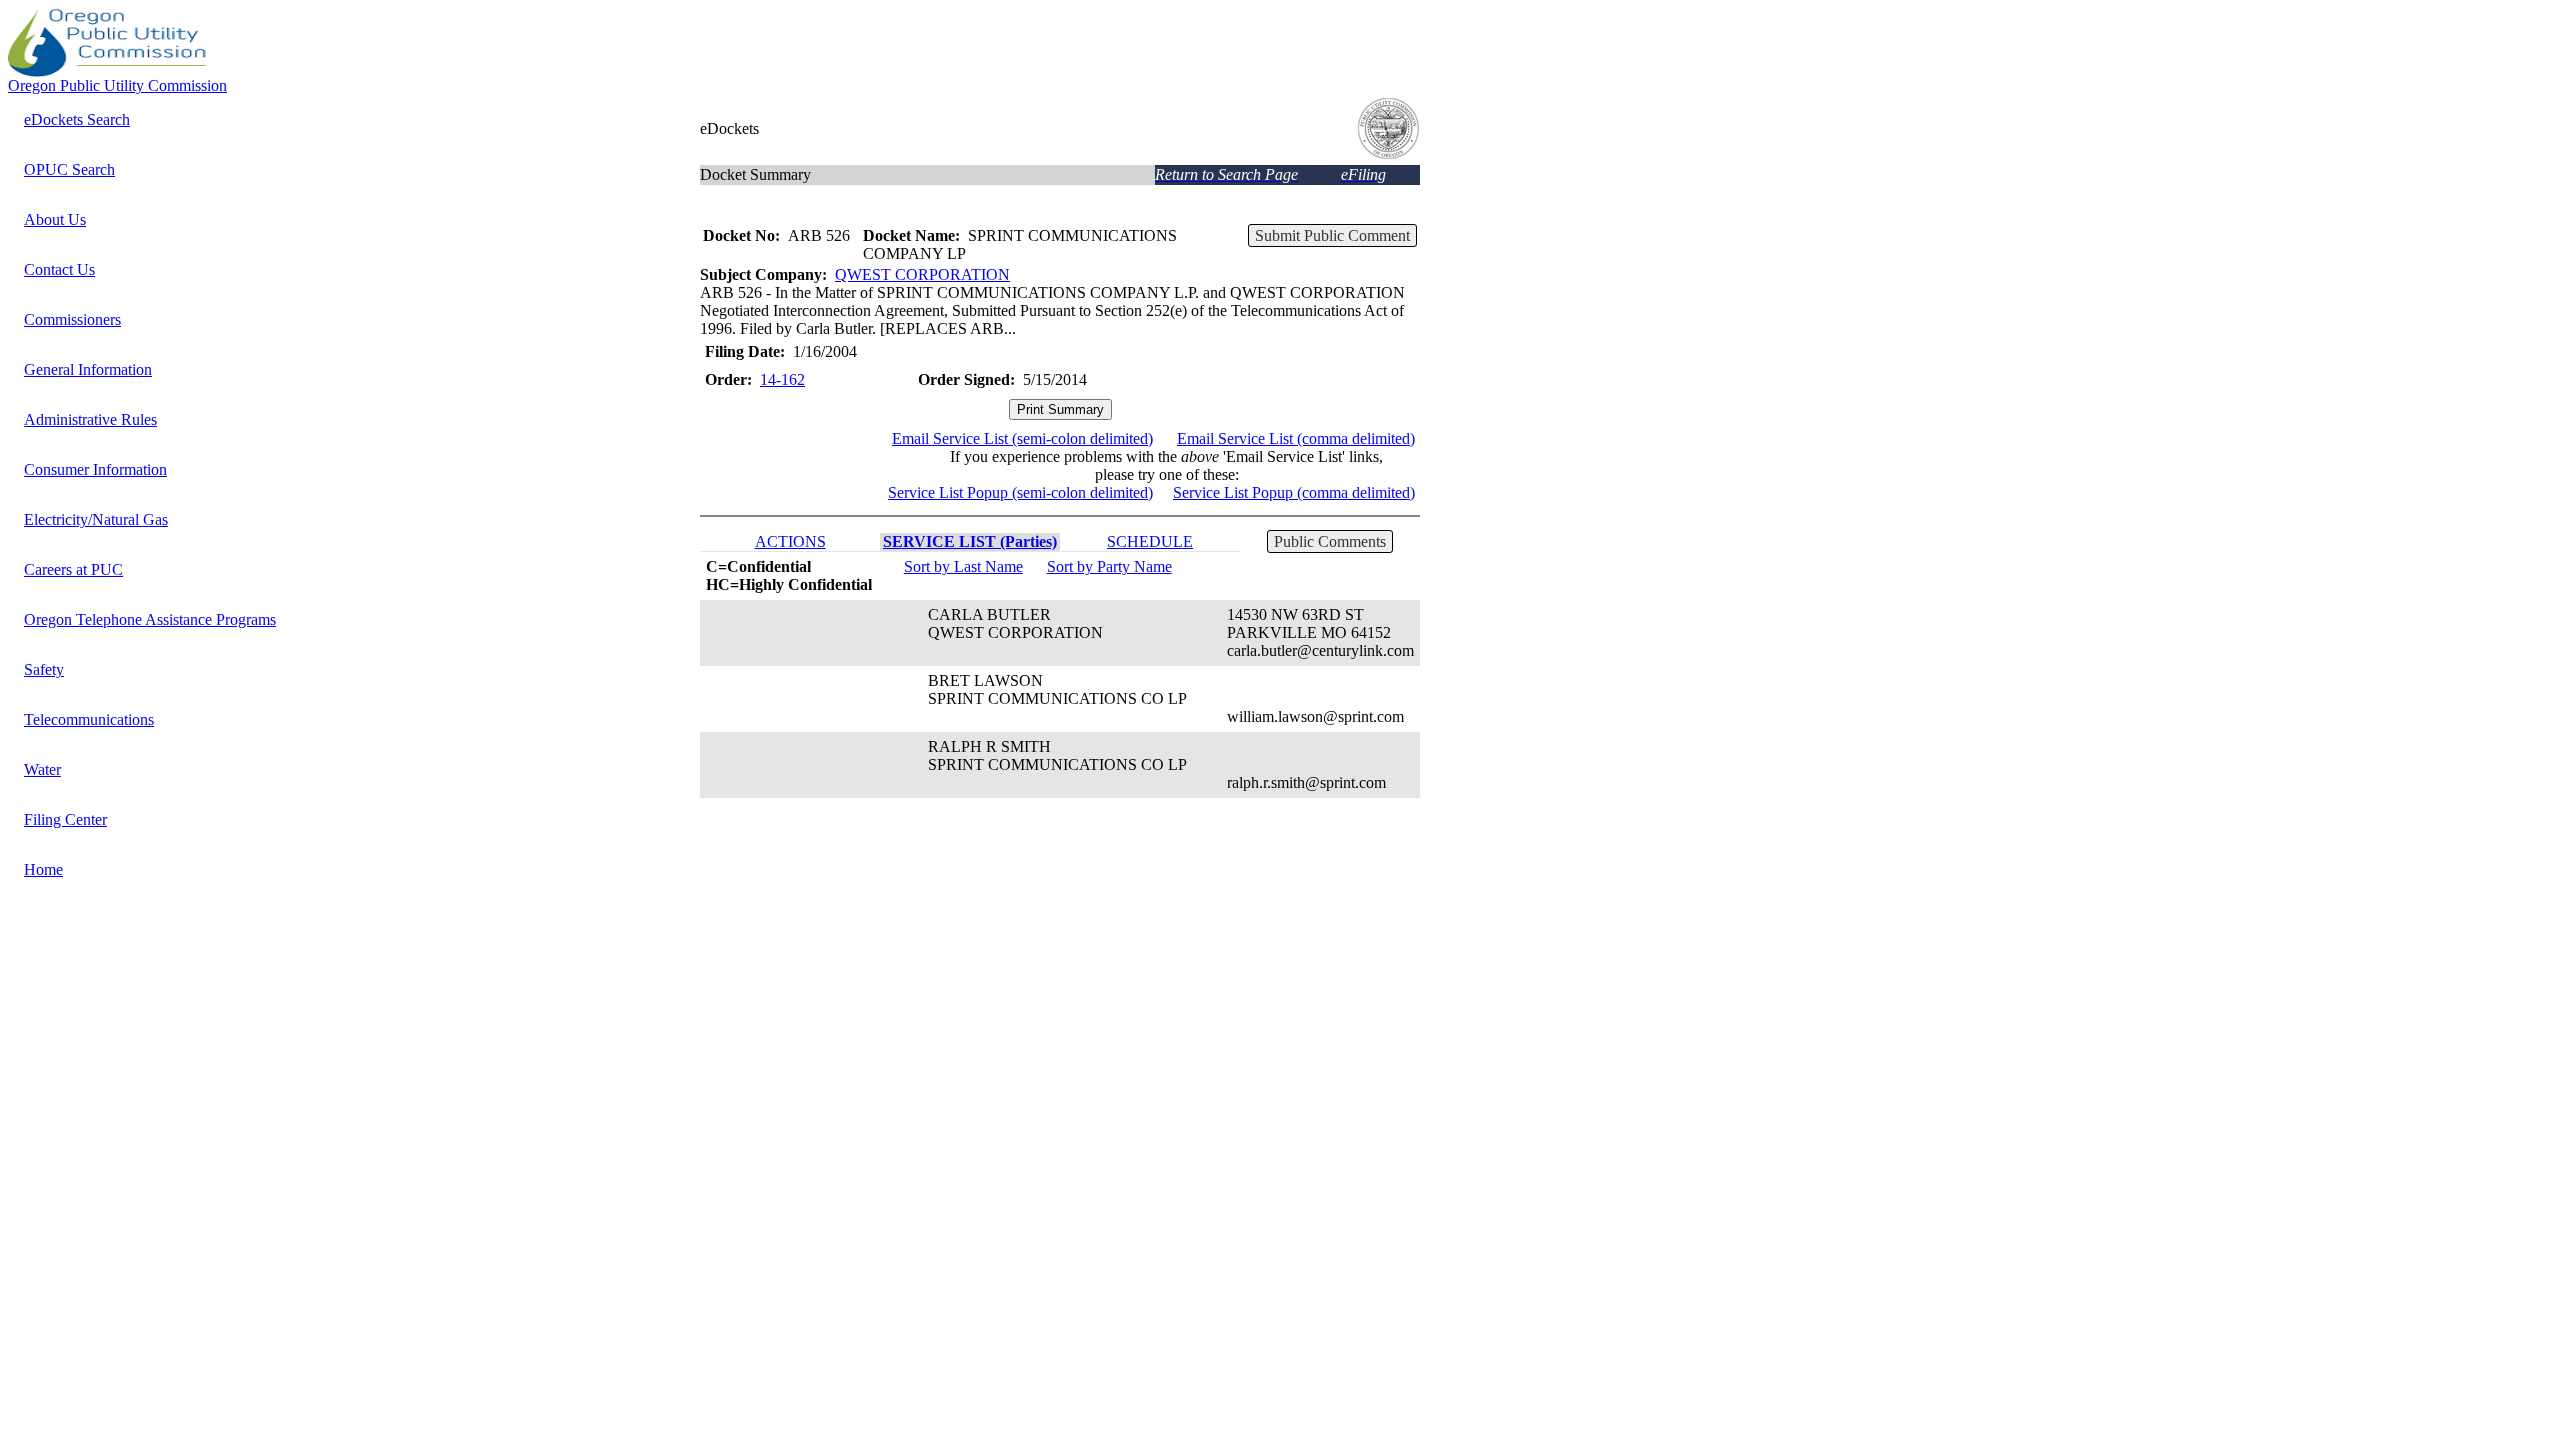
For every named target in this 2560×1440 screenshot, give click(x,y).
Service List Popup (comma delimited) (1294, 492)
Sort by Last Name (963, 566)
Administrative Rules (90, 419)
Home (43, 869)
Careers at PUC (73, 569)
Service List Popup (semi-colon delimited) (1020, 492)
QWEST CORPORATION (922, 274)
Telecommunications (89, 719)
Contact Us (59, 269)
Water (42, 769)
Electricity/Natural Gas (96, 519)
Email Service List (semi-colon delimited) (1022, 438)
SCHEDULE (1150, 541)
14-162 (782, 379)
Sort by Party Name (1109, 566)
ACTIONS (790, 541)
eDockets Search (77, 119)
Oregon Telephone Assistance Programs (150, 619)
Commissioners (72, 319)
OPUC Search (69, 169)
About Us (55, 219)
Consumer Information (95, 469)
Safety (44, 669)
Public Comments (1330, 541)
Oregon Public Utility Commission (117, 85)
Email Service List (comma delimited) (1296, 438)
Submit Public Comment (1332, 235)
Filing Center (65, 819)
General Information (88, 369)
